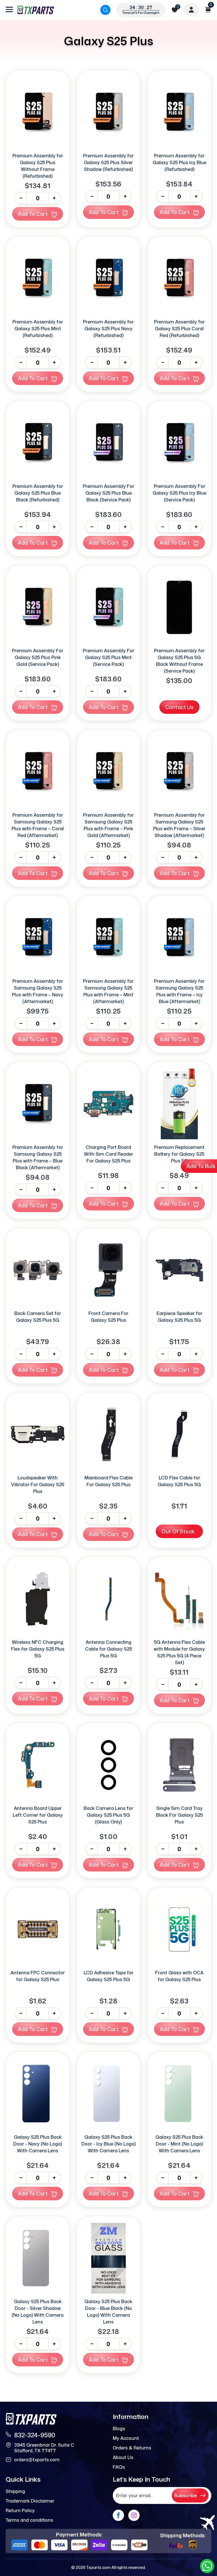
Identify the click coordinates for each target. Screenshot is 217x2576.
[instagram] (134, 2515)
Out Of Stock (178, 1531)
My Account (126, 2438)
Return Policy (20, 2510)
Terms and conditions (29, 2520)
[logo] (36, 10)
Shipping (15, 2491)
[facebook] (118, 2515)
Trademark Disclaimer (30, 2501)
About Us (123, 2457)
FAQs (119, 2467)
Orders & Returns (132, 2448)
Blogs (119, 2429)
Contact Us (179, 707)
